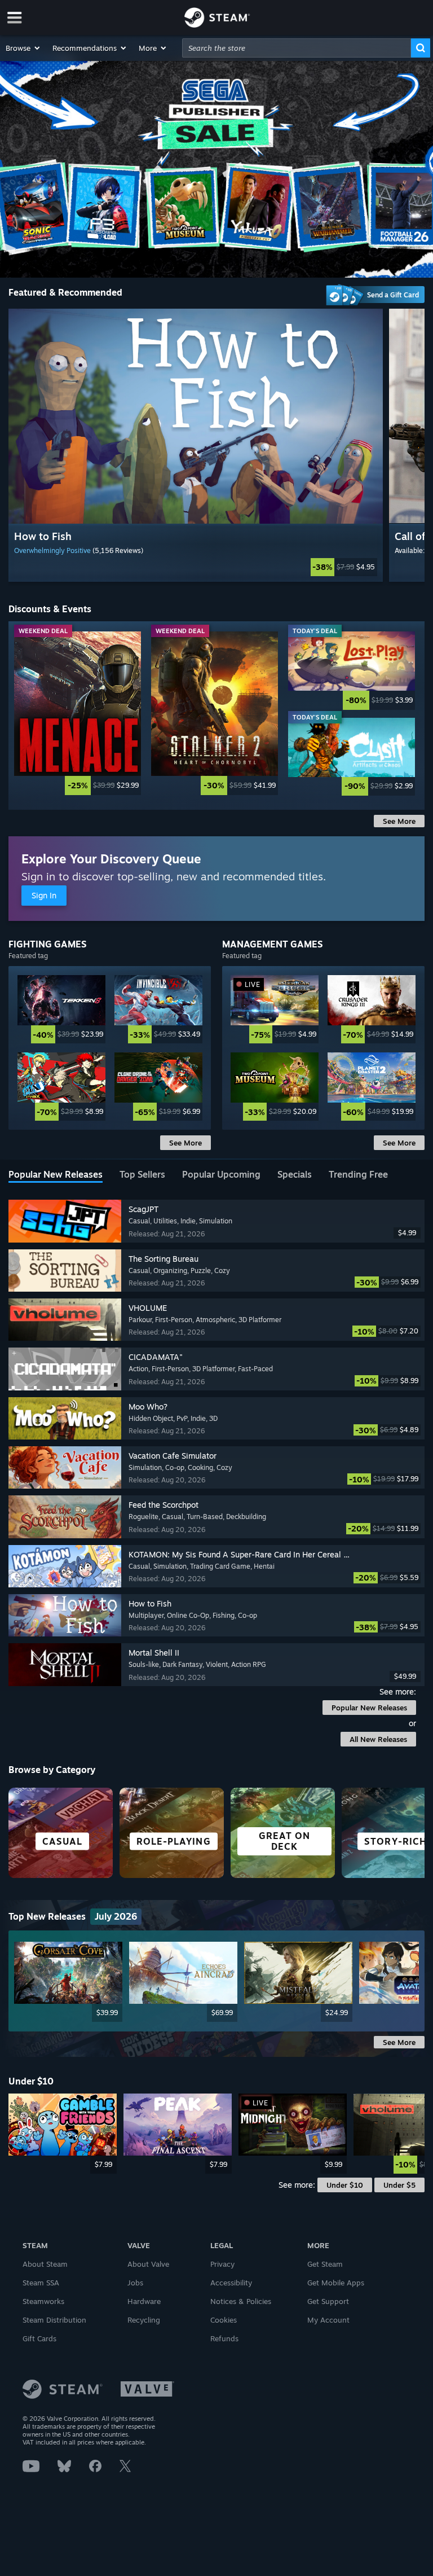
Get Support (328, 2301)
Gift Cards (39, 2338)
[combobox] (297, 48)
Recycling (144, 2320)
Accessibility (231, 2283)
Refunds (224, 2338)
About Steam (45, 2264)
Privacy (222, 2264)
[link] (196, 567)
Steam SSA (41, 2283)
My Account (328, 2320)
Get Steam (325, 2264)
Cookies (224, 2320)
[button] (23, 48)
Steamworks (43, 2301)
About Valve (148, 2264)
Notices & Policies (241, 2301)
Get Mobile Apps (336, 2283)
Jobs (135, 2283)
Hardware (144, 2301)
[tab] (56, 1175)
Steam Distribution (54, 2320)
